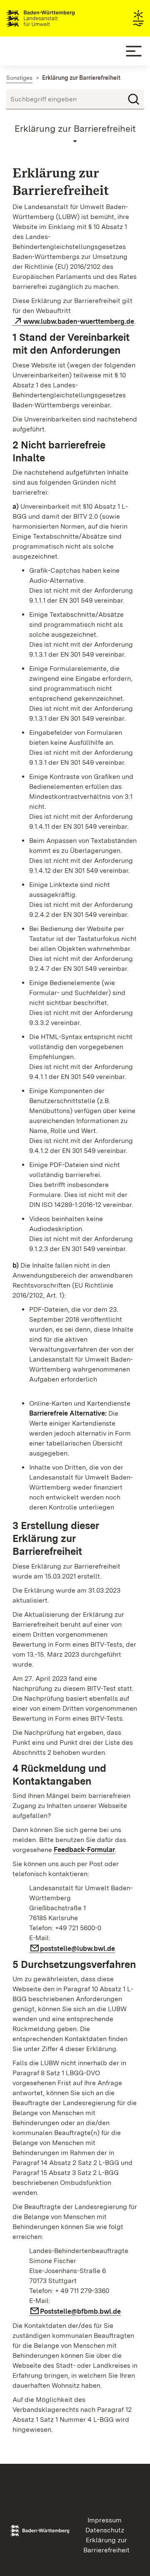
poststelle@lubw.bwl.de (77, 1949)
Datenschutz (105, 2530)
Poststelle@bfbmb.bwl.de (80, 2311)
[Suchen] (134, 99)
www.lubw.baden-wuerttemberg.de (79, 321)
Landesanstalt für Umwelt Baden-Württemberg (55, 18)
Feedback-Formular (84, 1850)
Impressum (105, 2520)
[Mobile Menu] (134, 51)
